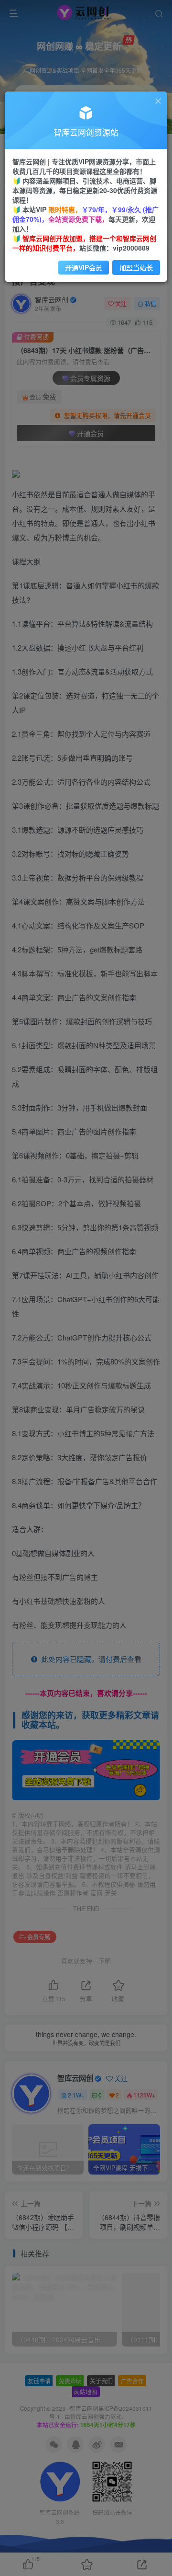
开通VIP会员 (84, 267)
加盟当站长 (136, 267)
